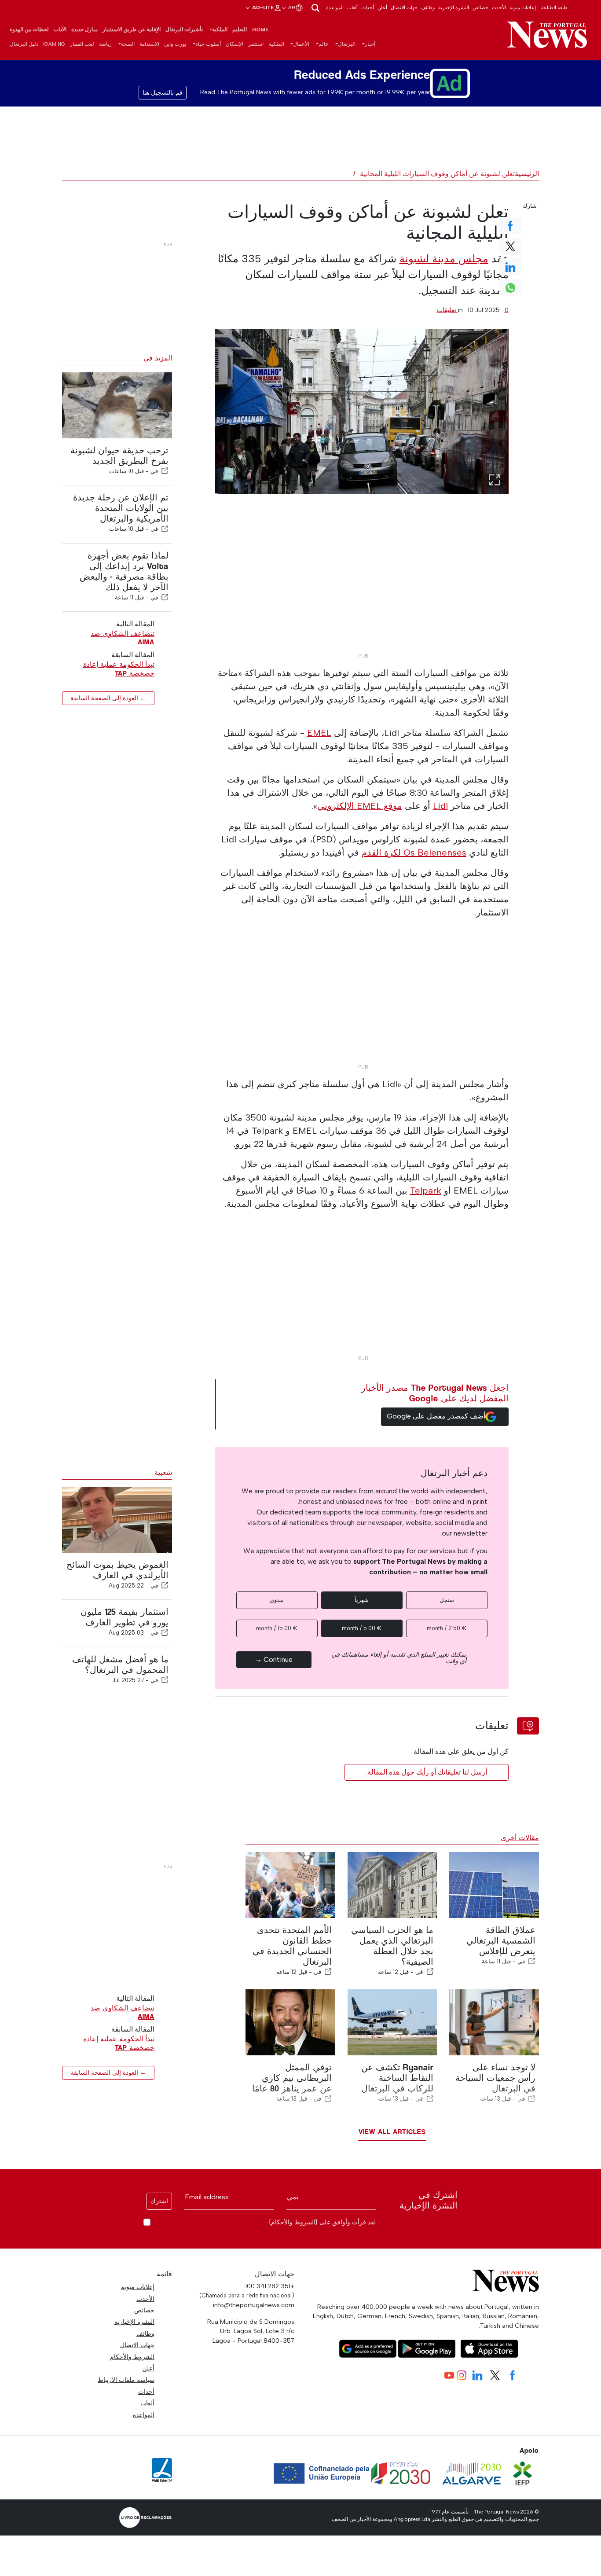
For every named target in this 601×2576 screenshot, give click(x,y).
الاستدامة (149, 44)
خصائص (480, 7)
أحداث (368, 7)
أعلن (382, 7)
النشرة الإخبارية (454, 7)
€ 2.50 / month (447, 1628)
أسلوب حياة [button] (208, 44)
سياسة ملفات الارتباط (126, 2380)
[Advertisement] (362, 587)
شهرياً (362, 1600)
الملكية (277, 44)
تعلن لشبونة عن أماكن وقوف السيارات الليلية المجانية (437, 174)
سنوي (277, 1600)
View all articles (392, 2132)
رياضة (105, 44)
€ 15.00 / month (277, 1628)
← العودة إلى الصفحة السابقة (108, 698)
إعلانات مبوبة (523, 7)
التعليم (240, 29)
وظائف (428, 7)
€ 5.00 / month (362, 1628)
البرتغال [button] (347, 44)
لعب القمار (82, 44)
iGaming (54, 44)
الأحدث (499, 7)
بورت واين (175, 44)
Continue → (274, 1659)
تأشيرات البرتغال (184, 29)
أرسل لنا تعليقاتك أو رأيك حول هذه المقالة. (427, 1772)
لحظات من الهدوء (29, 29)
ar (291, 7)
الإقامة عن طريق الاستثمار (132, 29)
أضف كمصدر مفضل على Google (436, 1416)
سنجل (447, 1600)
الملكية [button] (220, 29)
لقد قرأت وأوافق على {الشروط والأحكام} (322, 2222)
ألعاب (352, 7)
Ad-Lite (262, 7)
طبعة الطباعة (554, 7)
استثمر (256, 44)
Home (260, 29)
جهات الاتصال (404, 7)
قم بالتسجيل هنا (163, 93)
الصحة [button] (128, 44)
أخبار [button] (370, 44)
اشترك (159, 2201)
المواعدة (335, 7)
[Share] (165, 471)
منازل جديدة (84, 29)
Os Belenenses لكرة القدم (414, 853)
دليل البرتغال (24, 44)
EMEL (319, 733)
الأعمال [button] (301, 44)
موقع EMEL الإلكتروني (360, 806)
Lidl (440, 806)
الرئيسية (527, 174)
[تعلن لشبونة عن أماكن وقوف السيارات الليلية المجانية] (362, 411)
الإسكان (235, 44)
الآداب (60, 29)
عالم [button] (324, 44)
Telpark (426, 1191)
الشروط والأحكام (132, 2357)
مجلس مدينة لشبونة (444, 259)
